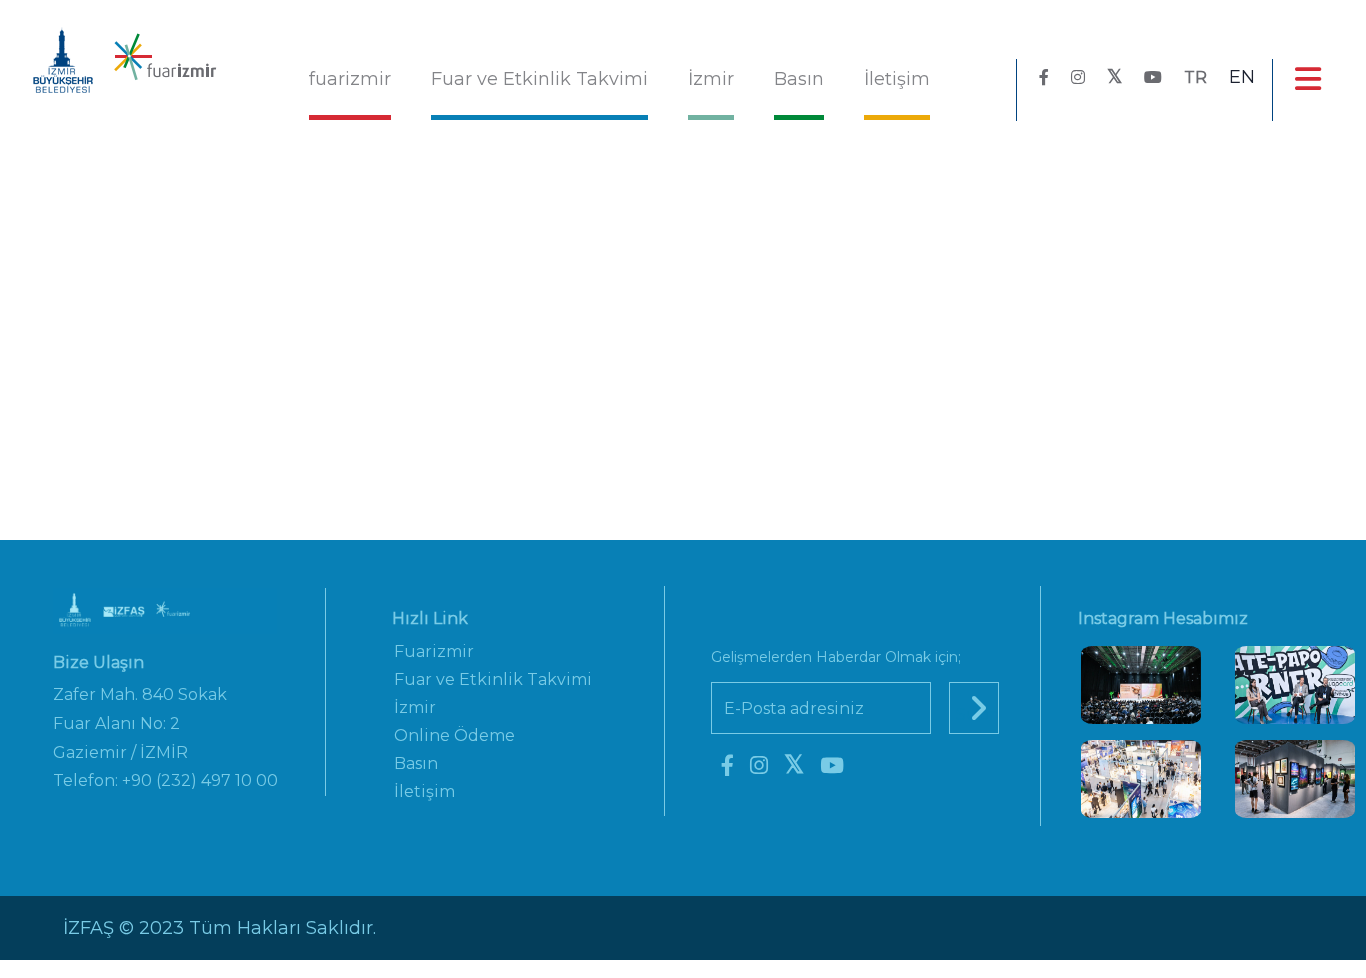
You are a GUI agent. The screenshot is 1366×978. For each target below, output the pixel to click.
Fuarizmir (434, 651)
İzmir (711, 79)
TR (1195, 77)
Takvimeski (787, 306)
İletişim (897, 79)
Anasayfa (429, 306)
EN (1242, 77)
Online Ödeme (454, 735)
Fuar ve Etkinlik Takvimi (539, 79)
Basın (799, 79)
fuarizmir (350, 79)
